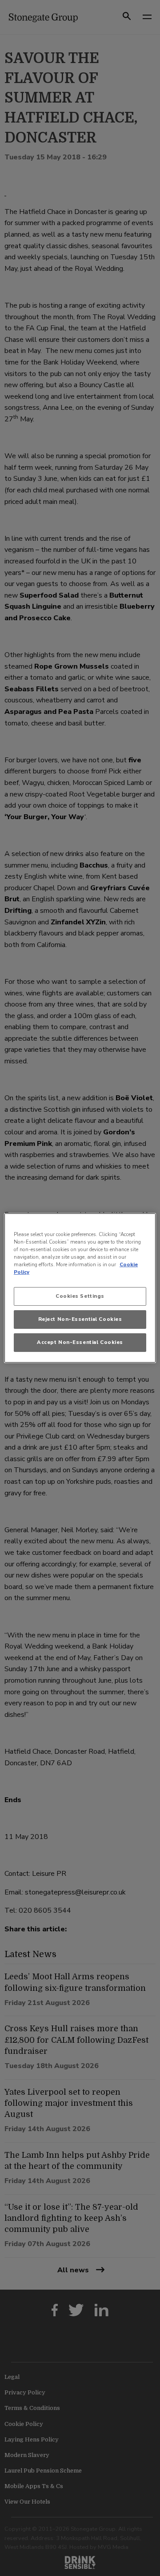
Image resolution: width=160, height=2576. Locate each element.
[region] (80, 1288)
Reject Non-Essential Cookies (80, 1319)
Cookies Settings (80, 1296)
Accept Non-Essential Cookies (80, 1342)
